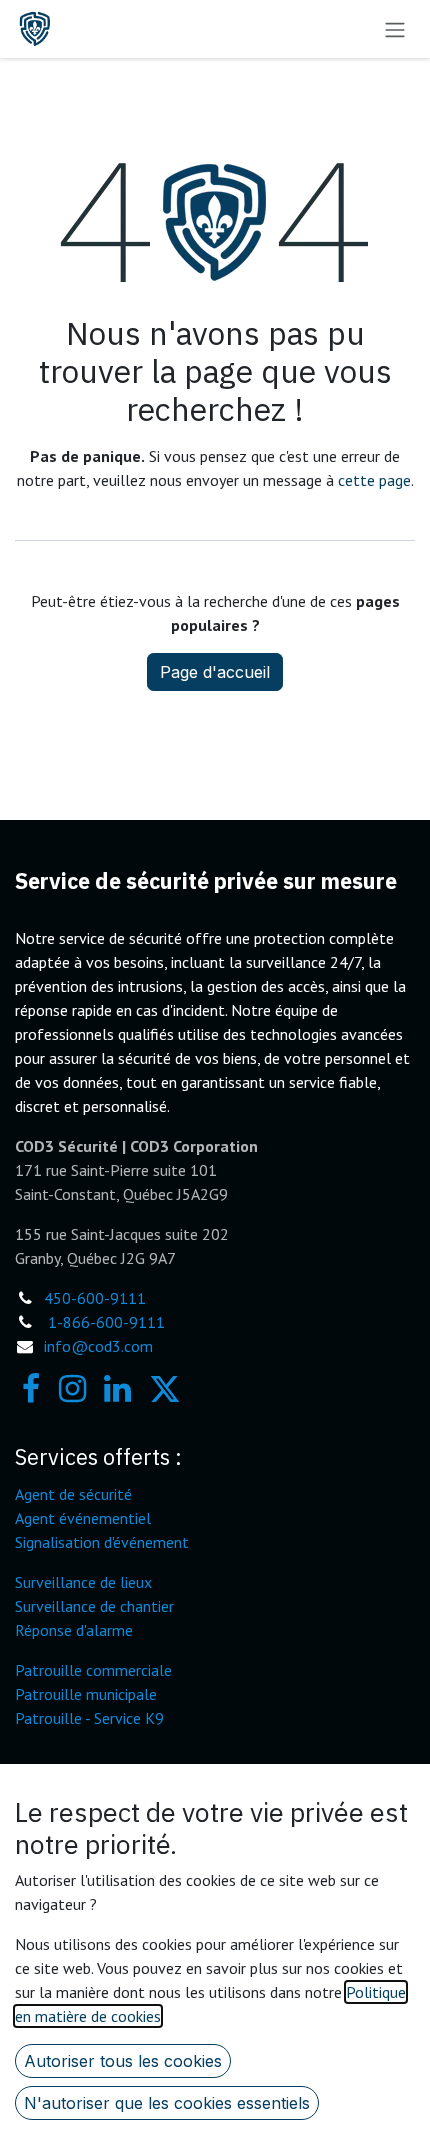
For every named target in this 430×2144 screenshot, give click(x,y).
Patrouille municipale (86, 1694)
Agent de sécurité (73, 1494)
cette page (374, 480)
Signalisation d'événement (102, 1542)
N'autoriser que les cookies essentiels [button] (167, 2103)
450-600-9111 (95, 1298)
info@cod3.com (98, 1346)
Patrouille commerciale (93, 1670)
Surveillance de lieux (83, 1582)
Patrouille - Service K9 (89, 1718)
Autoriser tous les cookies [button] (123, 2061)
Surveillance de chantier (94, 1606)
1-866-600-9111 (106, 1322)
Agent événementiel (83, 1518)
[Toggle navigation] (395, 29)
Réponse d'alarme (74, 1630)
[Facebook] (31, 1389)
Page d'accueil (215, 672)
